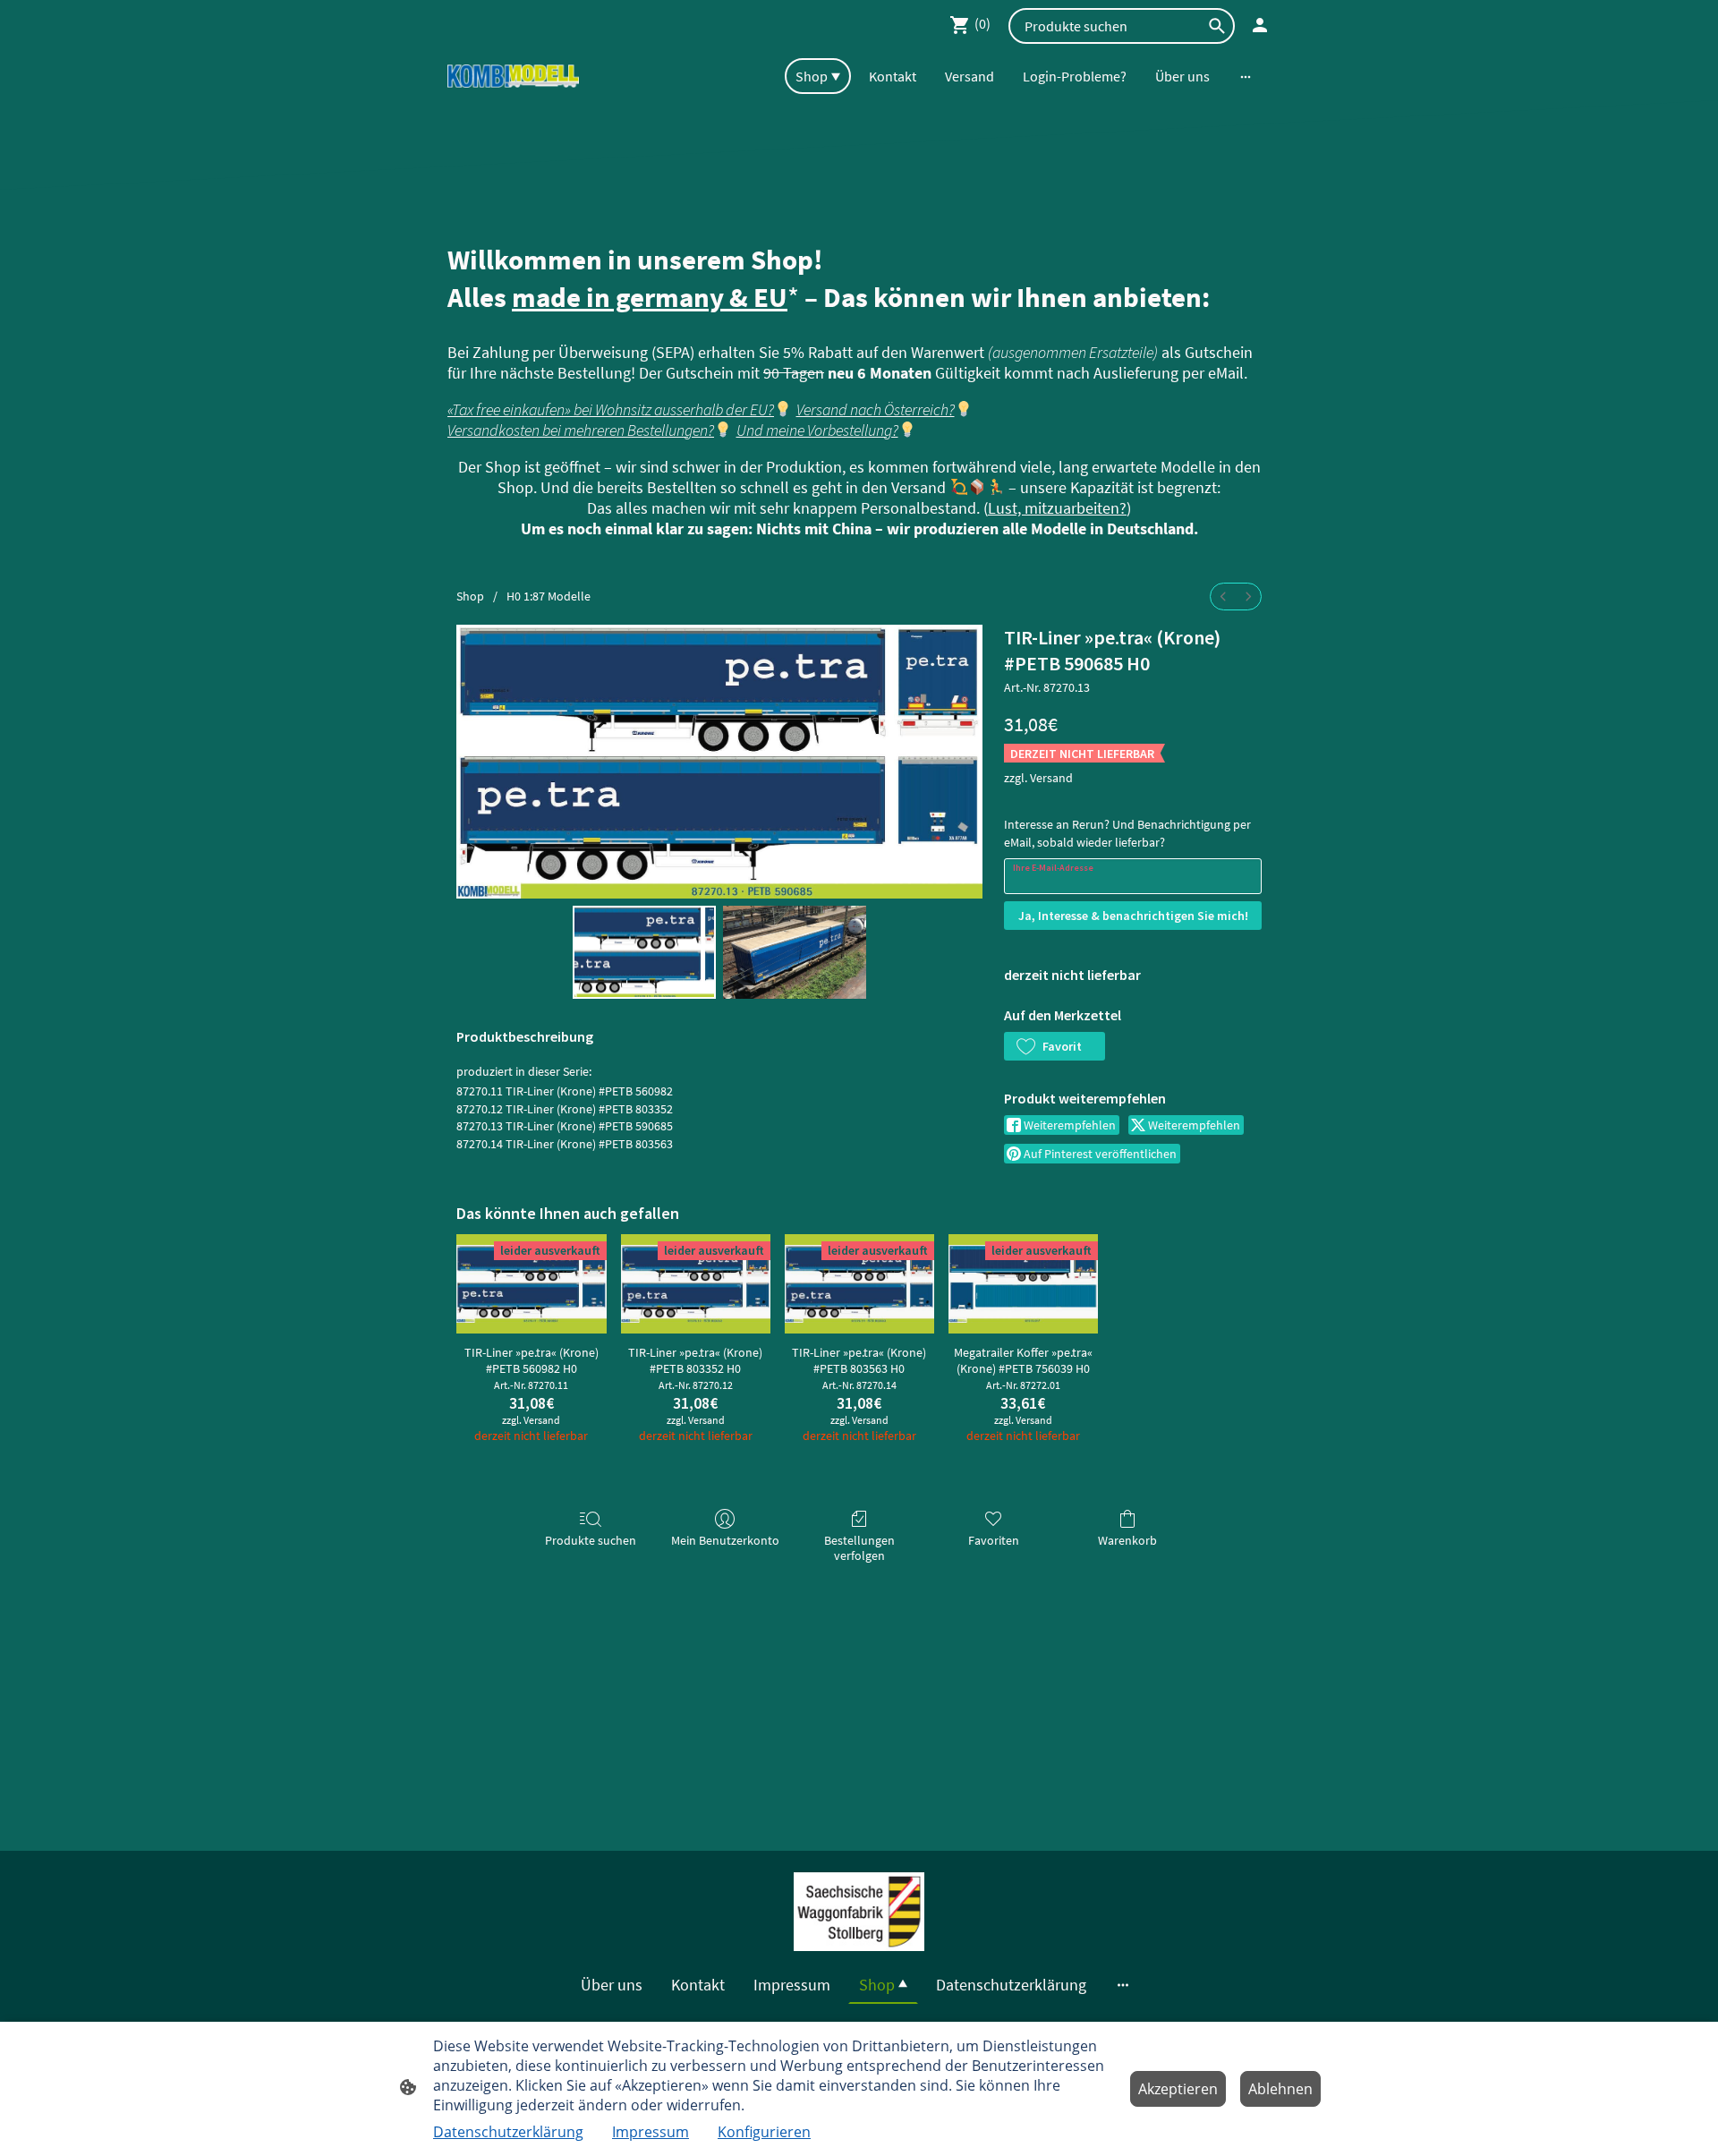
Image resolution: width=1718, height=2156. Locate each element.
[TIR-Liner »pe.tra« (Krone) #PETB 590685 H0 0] (644, 952)
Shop (470, 596)
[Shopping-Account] (1260, 25)
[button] (1055, 1046)
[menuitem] (1223, 597)
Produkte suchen (591, 1540)
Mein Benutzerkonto (725, 1540)
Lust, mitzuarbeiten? (1057, 508)
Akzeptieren (1178, 2089)
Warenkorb (1127, 1540)
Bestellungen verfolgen (859, 1548)
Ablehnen (1280, 2089)
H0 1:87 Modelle (549, 596)
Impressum (651, 2132)
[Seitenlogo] (513, 77)
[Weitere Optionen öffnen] (1246, 76)
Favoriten (994, 1540)
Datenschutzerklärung (508, 2132)
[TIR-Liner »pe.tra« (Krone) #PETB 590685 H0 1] (795, 952)
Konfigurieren (764, 2132)
